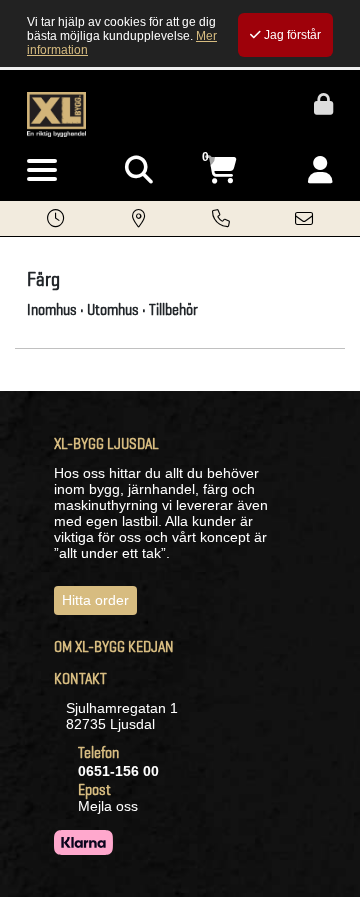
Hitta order (95, 600)
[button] (56, 220)
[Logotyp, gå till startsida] (56, 113)
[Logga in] (320, 170)
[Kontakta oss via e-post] (304, 220)
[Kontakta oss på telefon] (221, 220)
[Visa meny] (42, 171)
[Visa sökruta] (139, 170)
